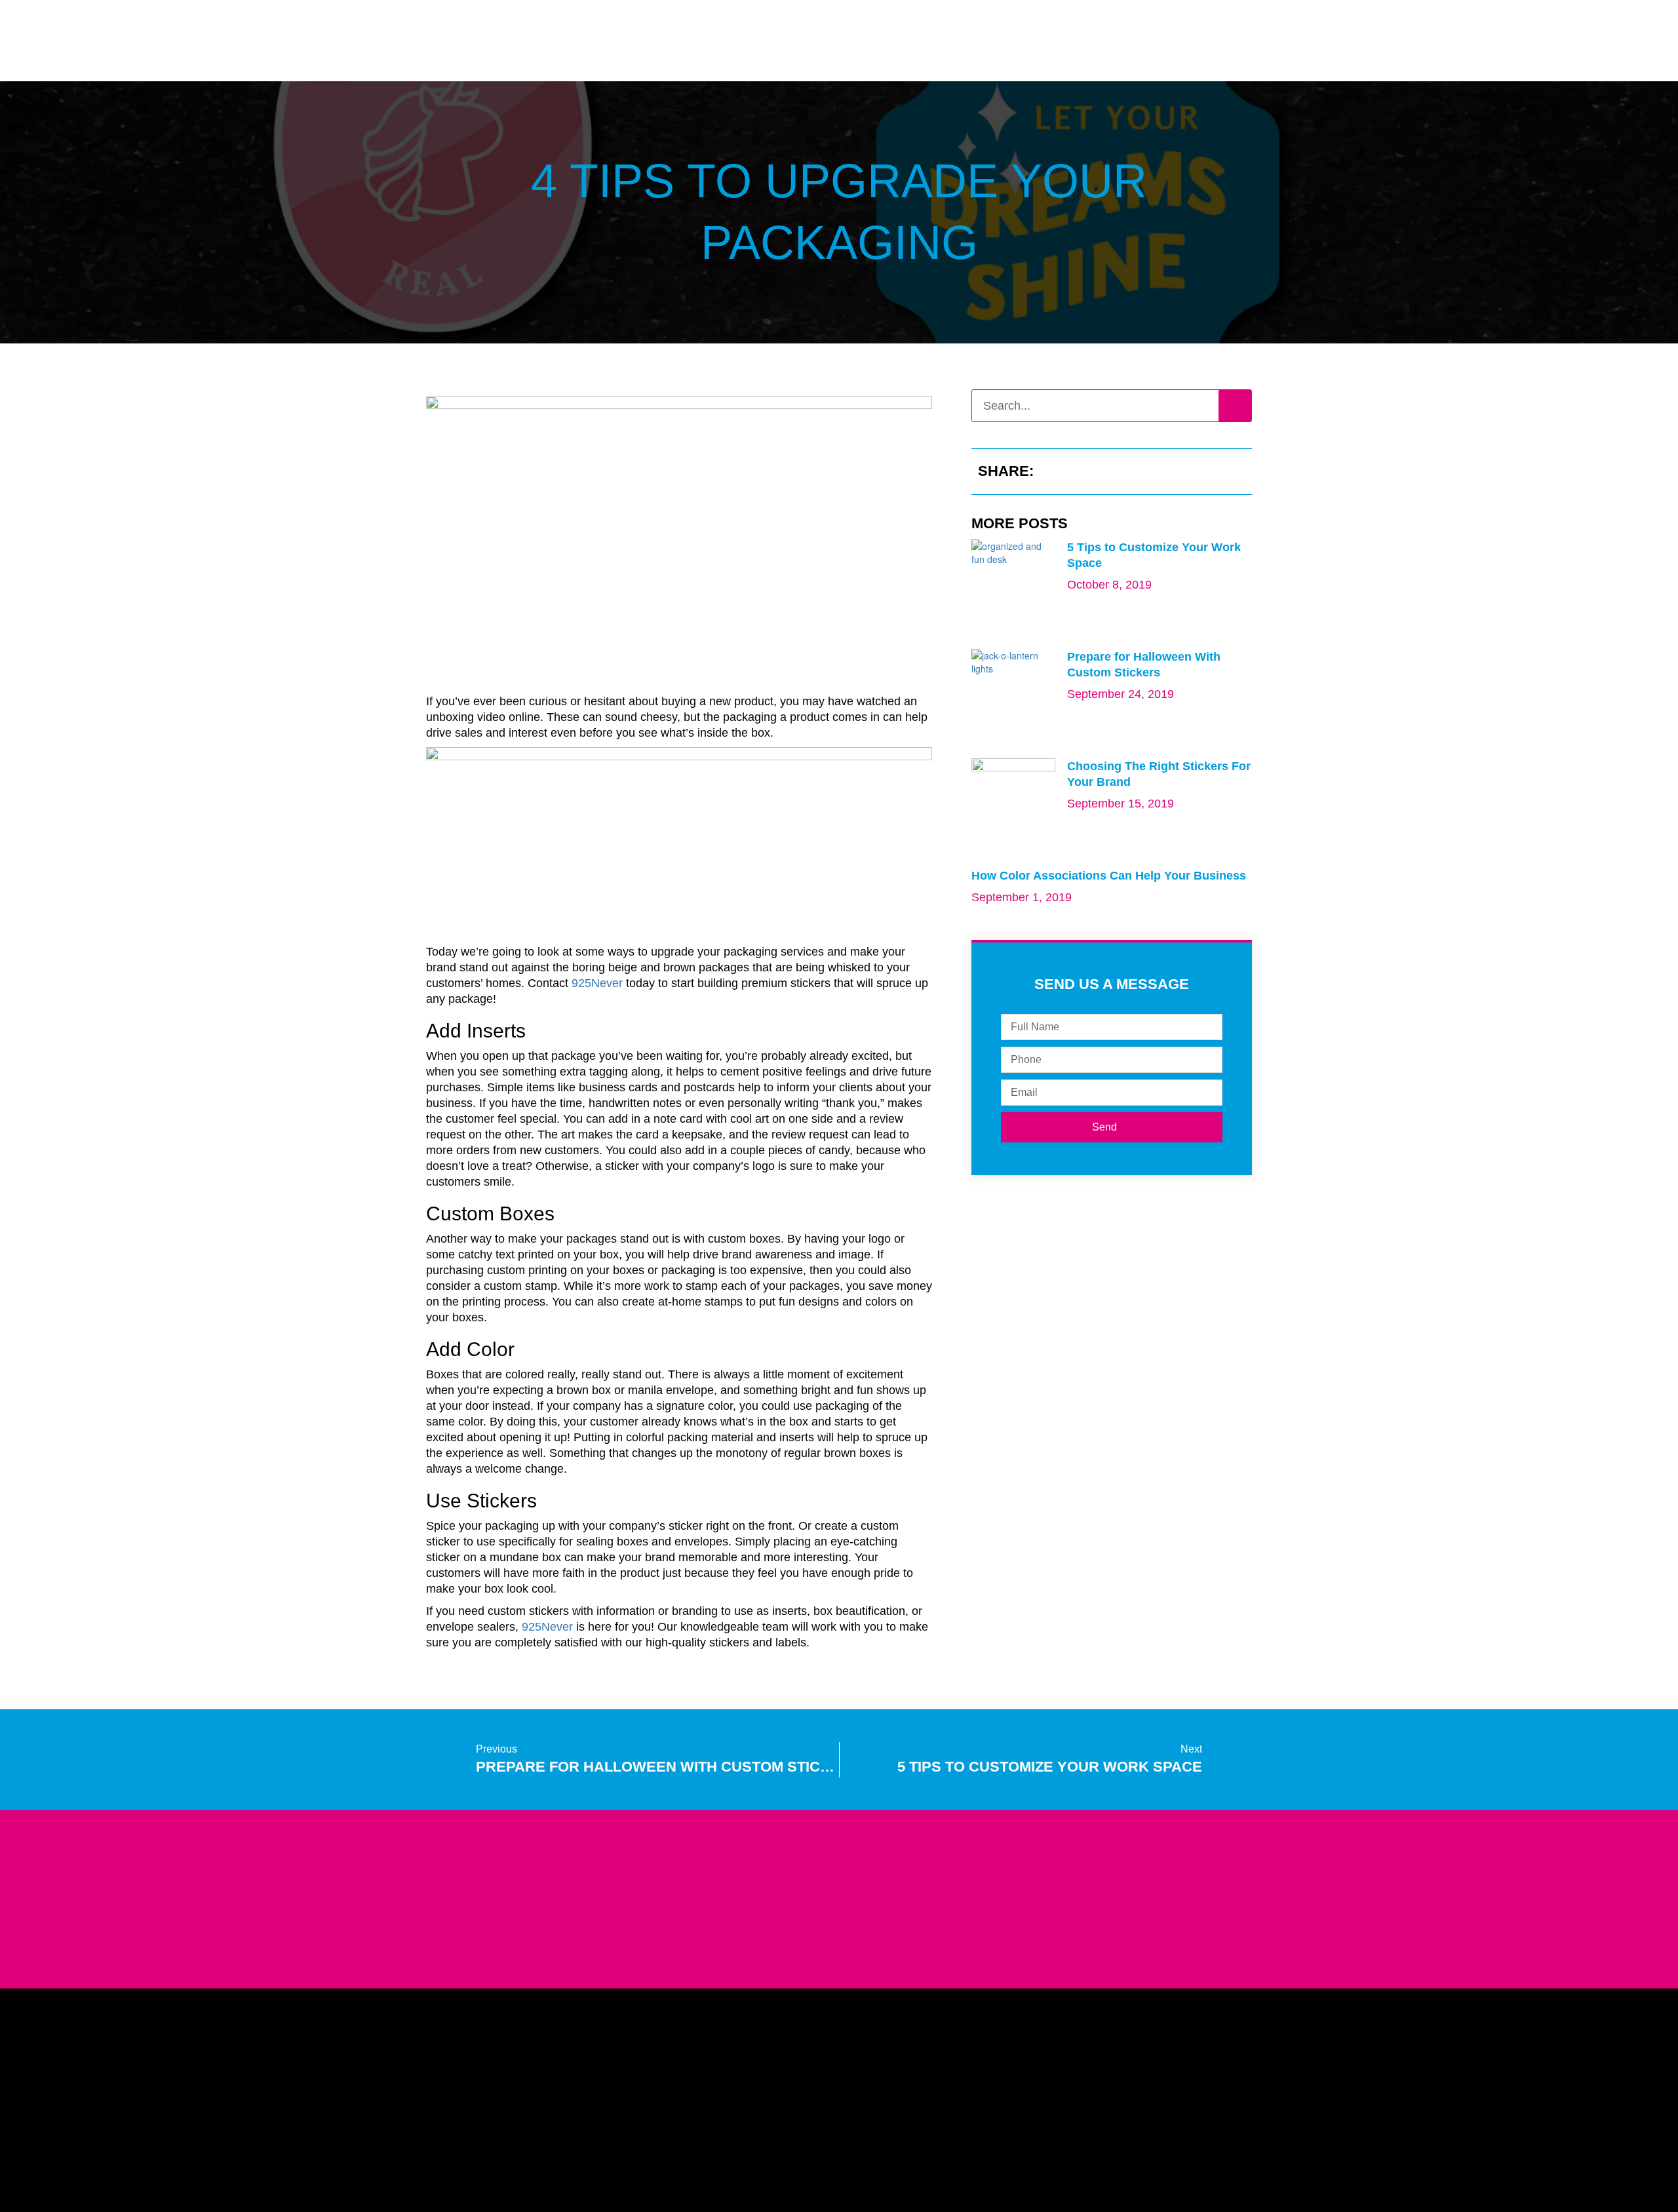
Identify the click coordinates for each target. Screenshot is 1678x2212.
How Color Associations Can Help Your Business (1109, 876)
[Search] (1235, 406)
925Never (597, 983)
